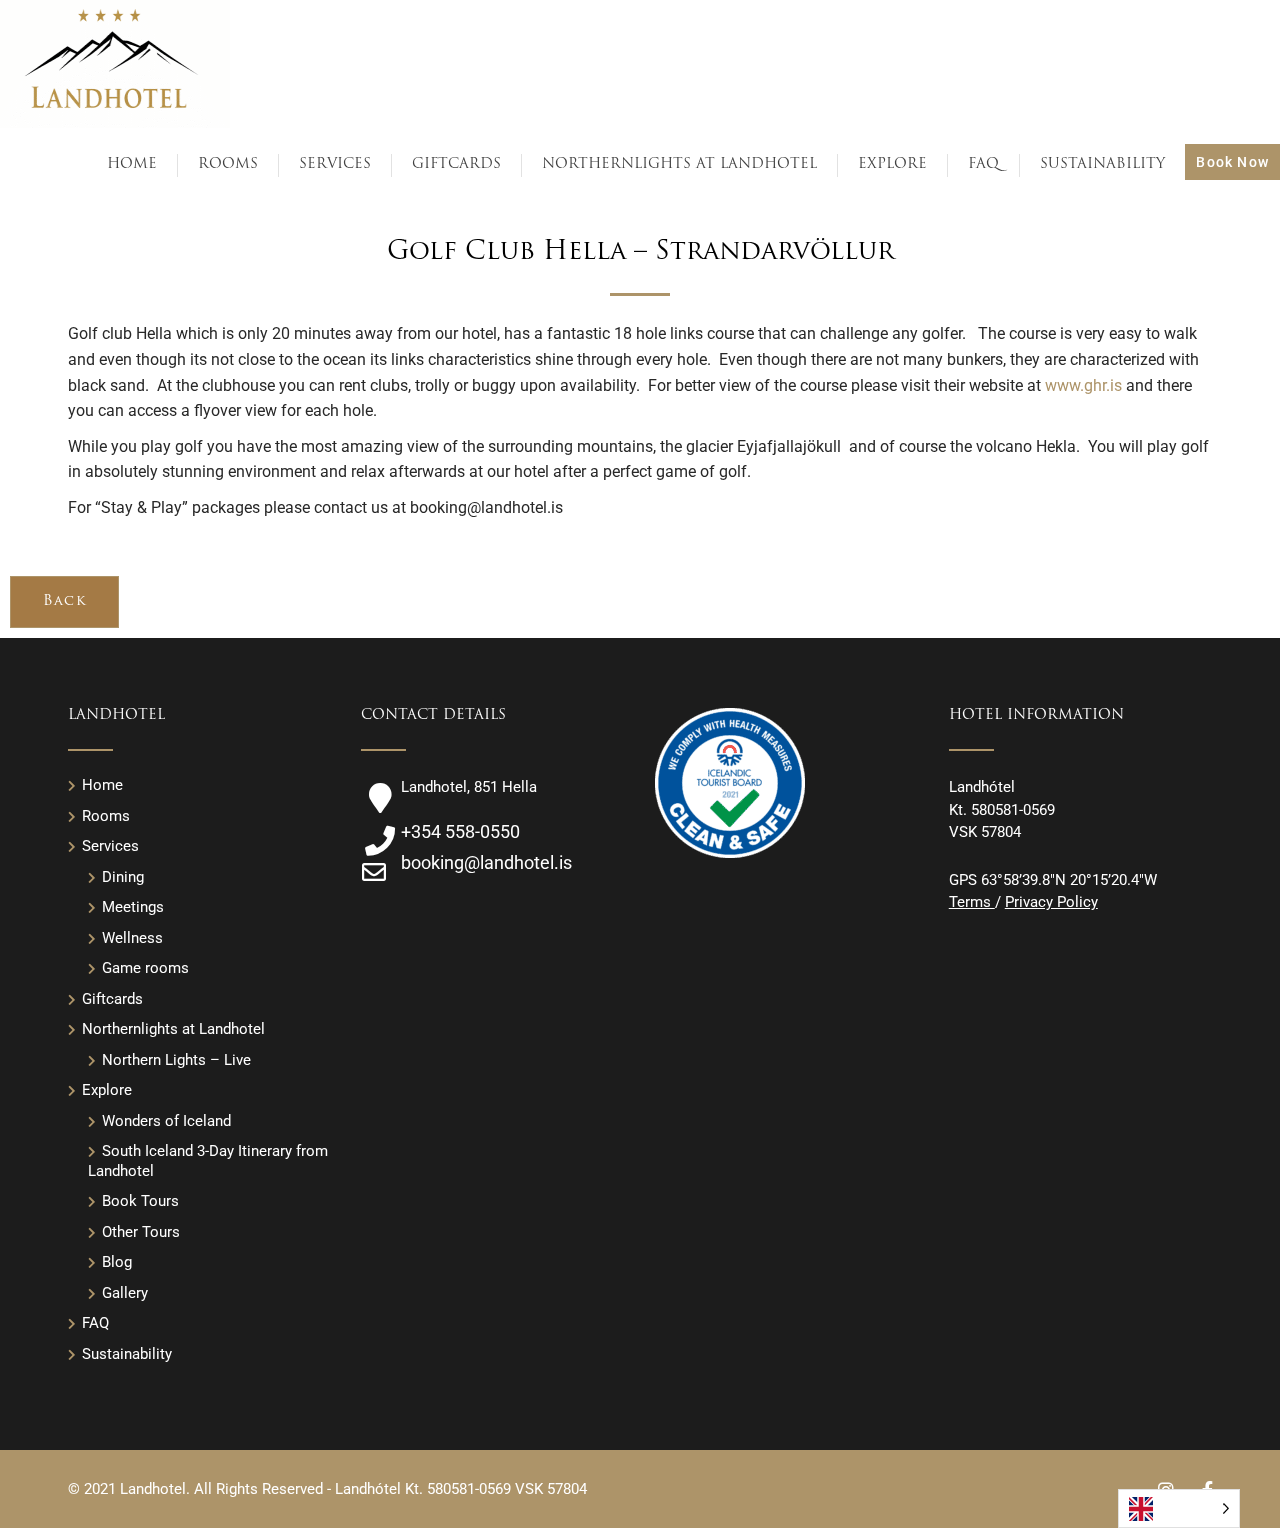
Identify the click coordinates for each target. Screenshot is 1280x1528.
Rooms (106, 816)
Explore (107, 1090)
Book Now (1232, 162)
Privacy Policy (1051, 902)
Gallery (125, 1293)
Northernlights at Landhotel (173, 1029)
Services (110, 846)
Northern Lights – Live (176, 1060)
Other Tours (141, 1232)
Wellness (132, 938)
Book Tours (140, 1201)
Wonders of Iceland (166, 1121)
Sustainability (127, 1354)
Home (102, 785)
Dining (123, 877)
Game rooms (145, 968)
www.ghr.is (1083, 385)
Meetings (133, 907)
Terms (972, 902)
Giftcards (112, 999)
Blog (117, 1262)
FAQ (95, 1323)
